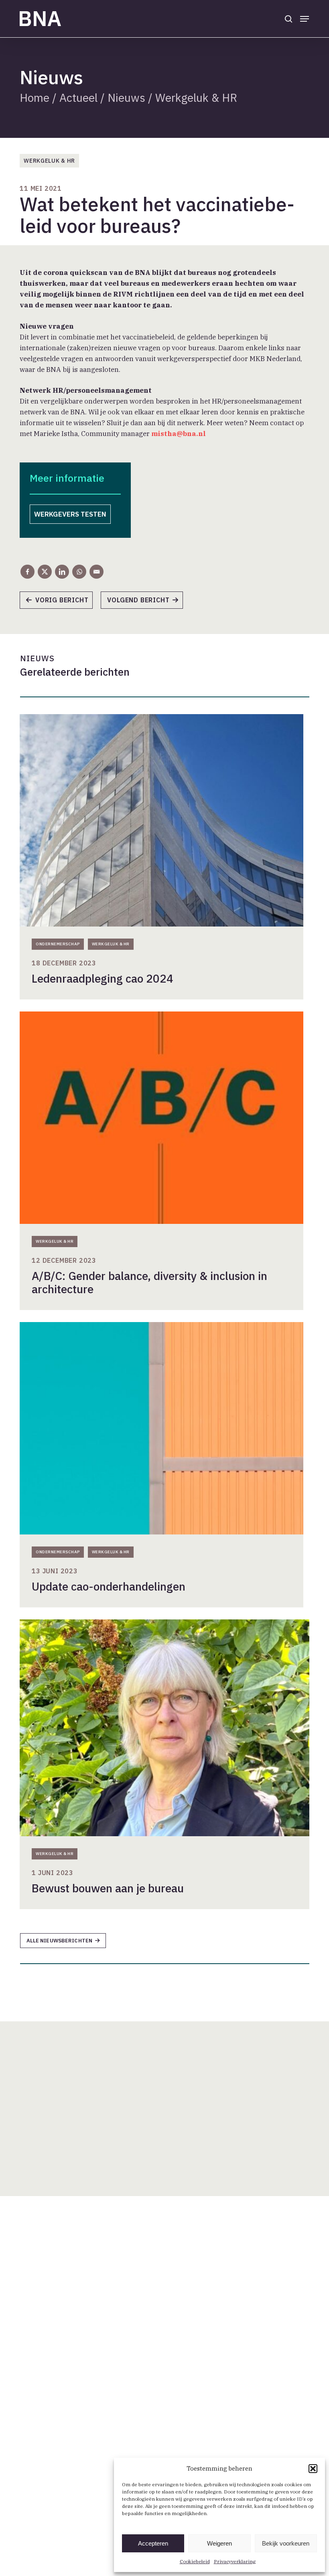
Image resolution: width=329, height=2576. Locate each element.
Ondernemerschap (58, 944)
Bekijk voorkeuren (286, 2543)
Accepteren (153, 2543)
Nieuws (126, 98)
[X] (45, 572)
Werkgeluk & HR (196, 98)
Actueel (78, 98)
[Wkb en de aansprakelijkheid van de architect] (146, 603)
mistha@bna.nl (179, 434)
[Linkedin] (62, 572)
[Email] (96, 572)
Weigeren (219, 2543)
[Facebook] (27, 572)
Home (35, 98)
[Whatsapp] (79, 572)
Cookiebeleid (195, 2561)
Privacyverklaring (235, 2561)
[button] (313, 2469)
